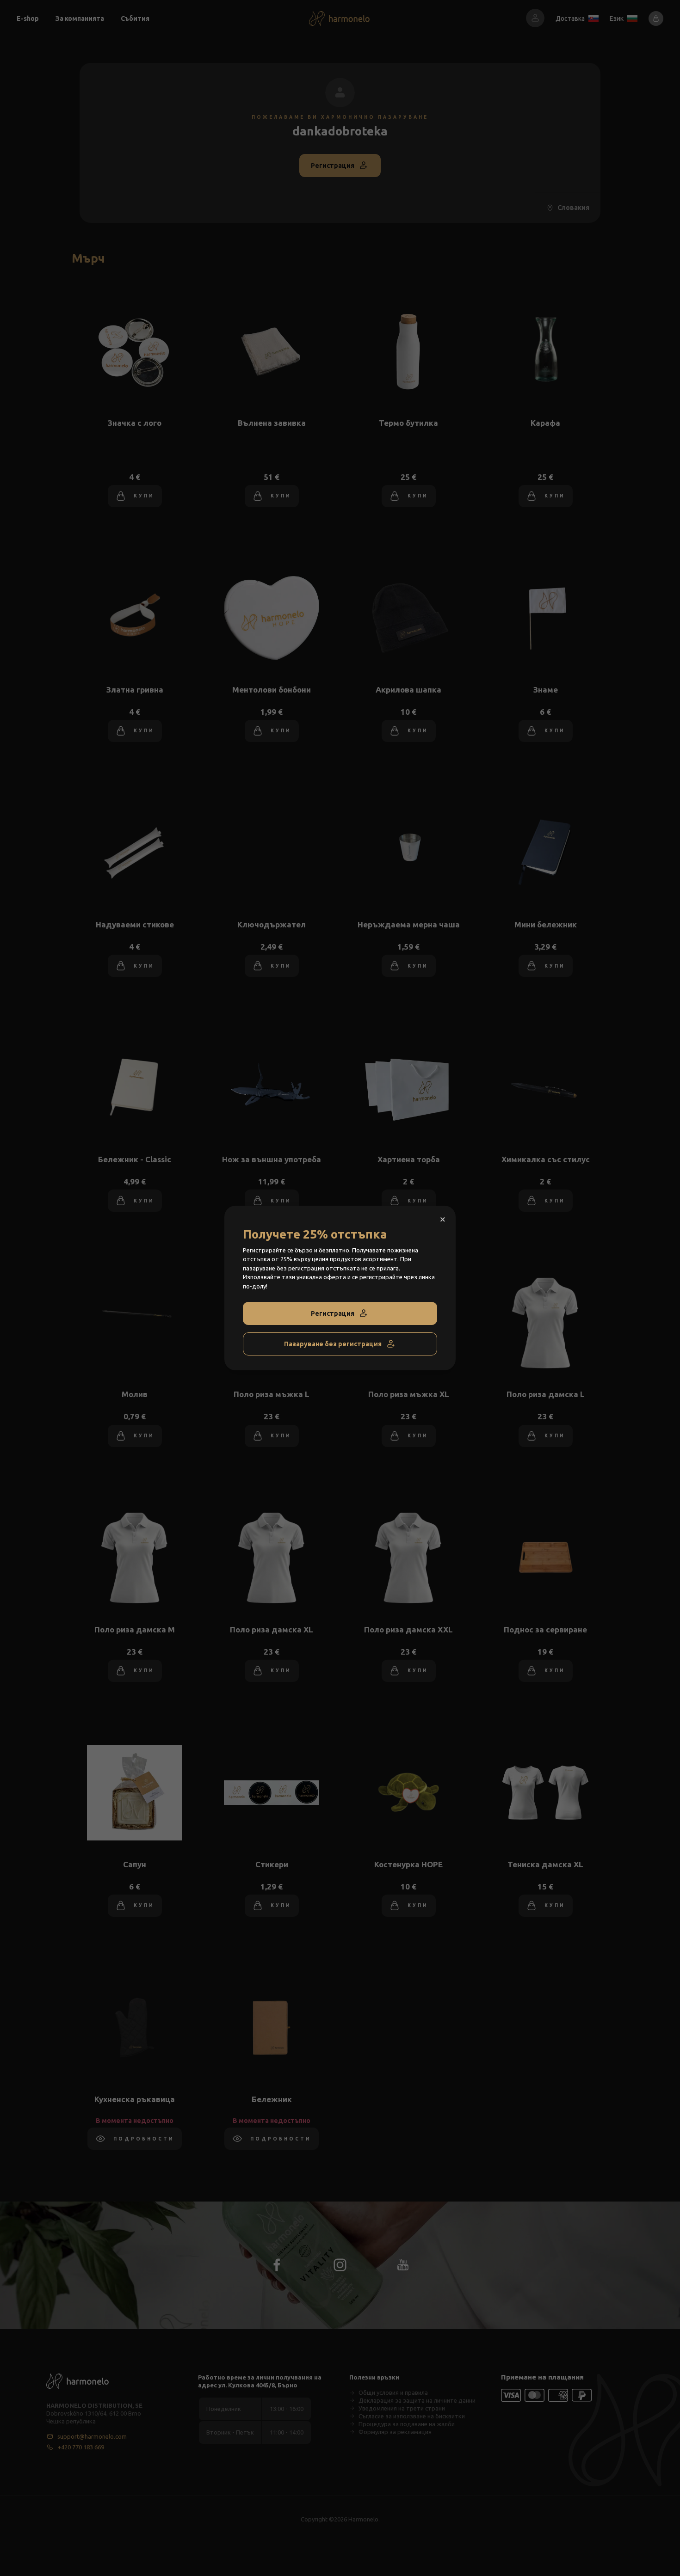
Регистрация (333, 1313)
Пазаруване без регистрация (333, 1344)
